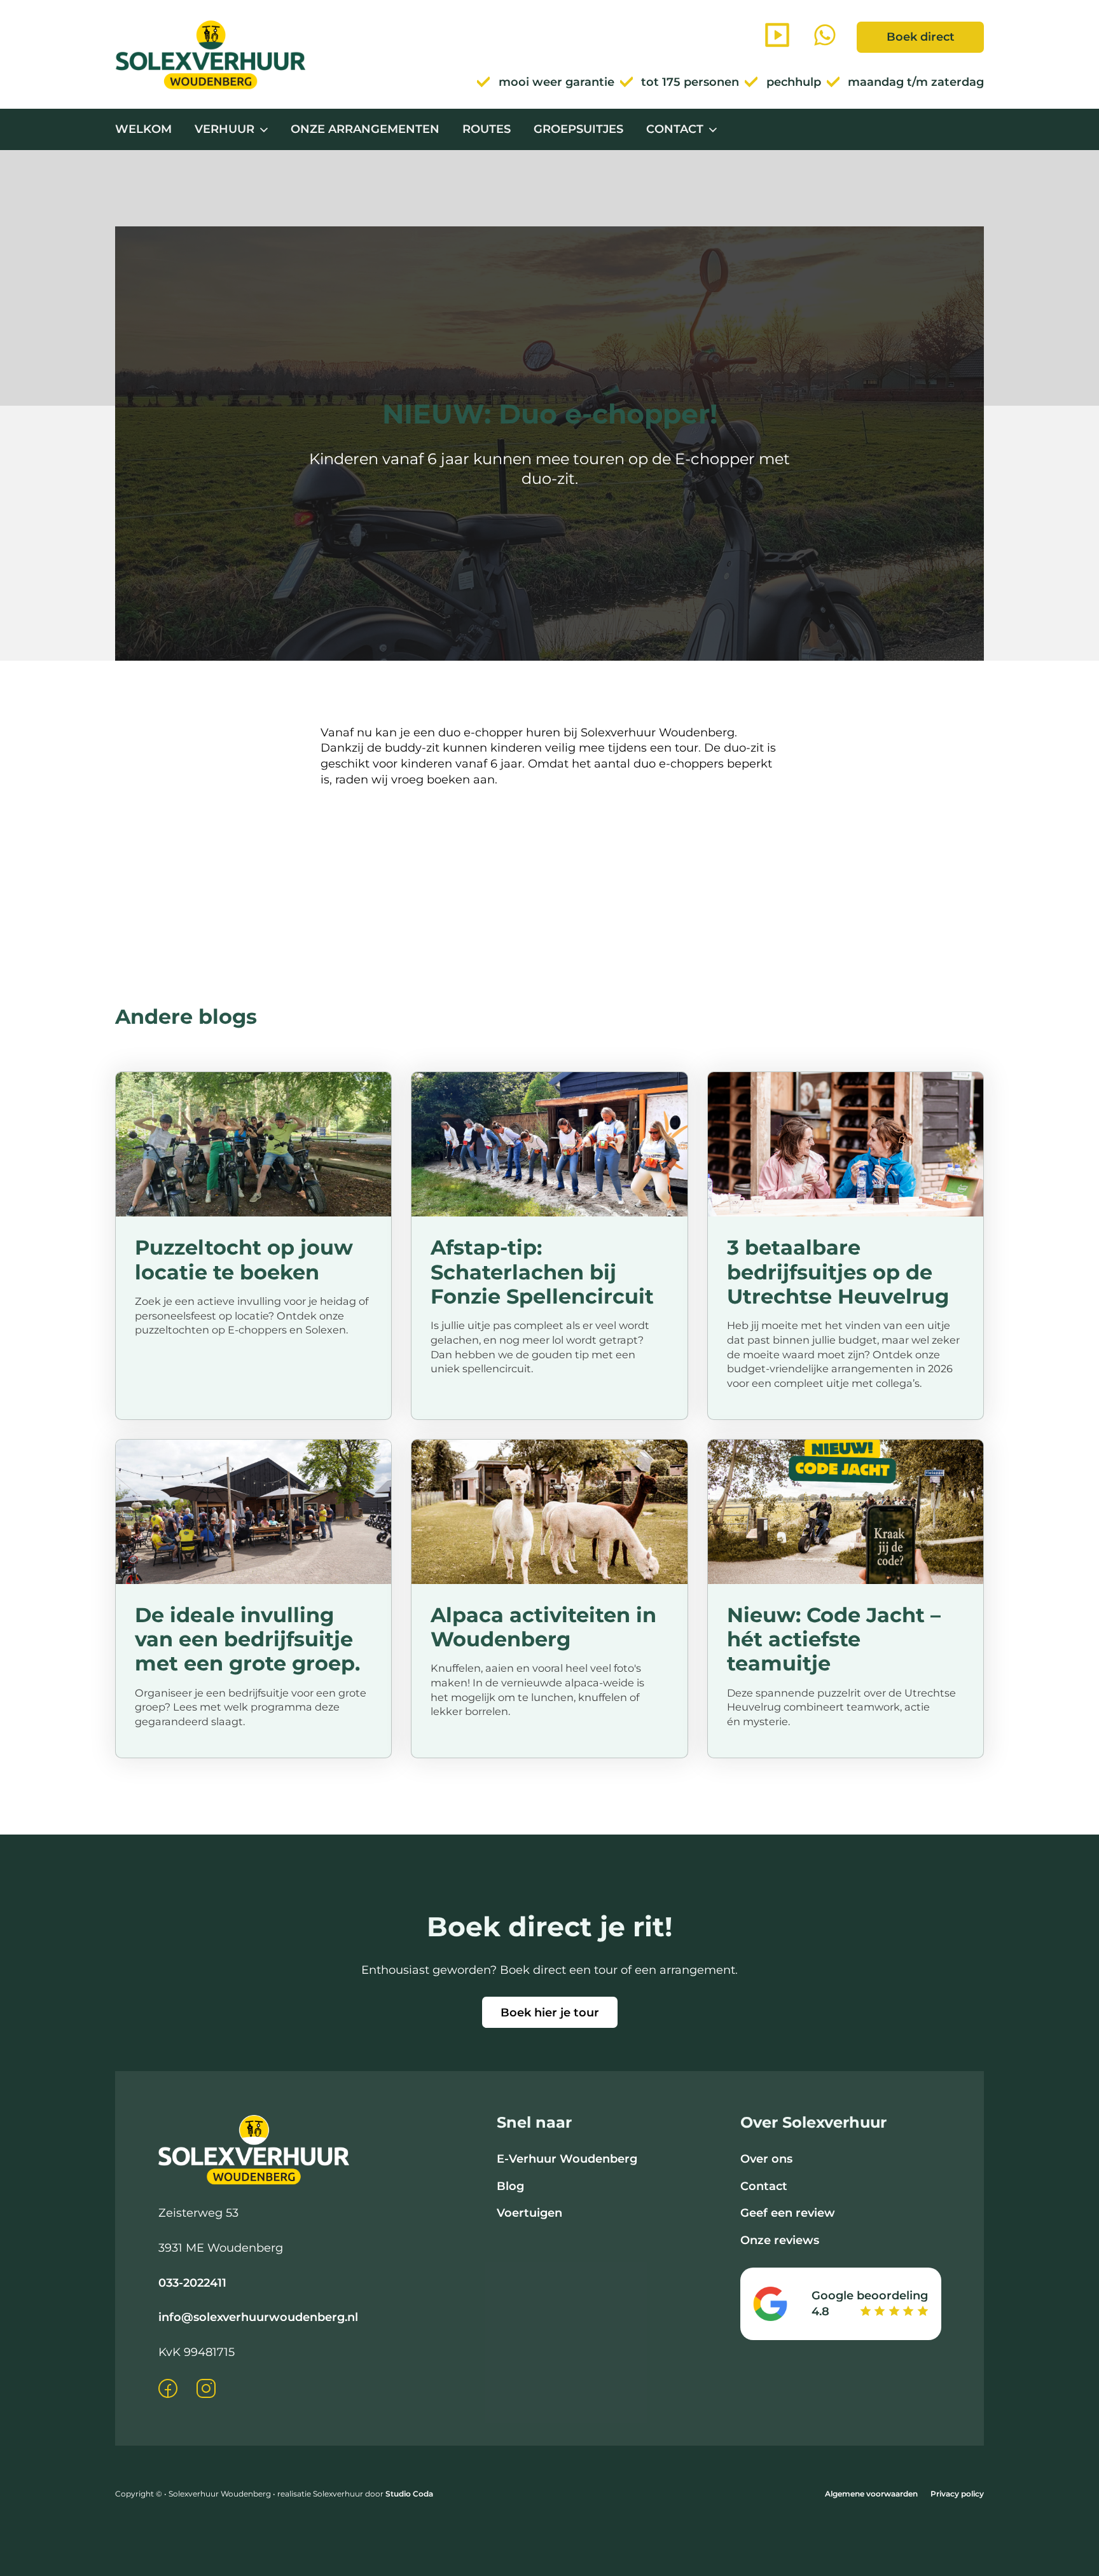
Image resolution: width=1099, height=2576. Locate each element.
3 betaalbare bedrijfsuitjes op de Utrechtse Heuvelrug (838, 1272)
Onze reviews (780, 2240)
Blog (510, 2186)
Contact (675, 129)
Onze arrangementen (365, 129)
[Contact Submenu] (713, 130)
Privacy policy (957, 2494)
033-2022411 (192, 2283)
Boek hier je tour (550, 2013)
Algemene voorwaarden (871, 2494)
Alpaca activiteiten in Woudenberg (543, 1627)
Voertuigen (529, 2213)
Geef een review (788, 2213)
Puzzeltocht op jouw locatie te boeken (244, 1259)
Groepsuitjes (578, 129)
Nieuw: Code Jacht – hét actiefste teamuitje (834, 1639)
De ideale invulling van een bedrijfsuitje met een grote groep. (247, 1639)
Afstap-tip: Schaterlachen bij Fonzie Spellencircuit (542, 1272)
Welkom (143, 129)
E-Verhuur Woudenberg (567, 2159)
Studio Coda (409, 2494)
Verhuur (225, 129)
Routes (487, 129)
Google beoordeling (870, 2296)
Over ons (766, 2159)
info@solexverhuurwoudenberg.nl (258, 2317)
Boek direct (921, 37)
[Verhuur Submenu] (264, 130)
